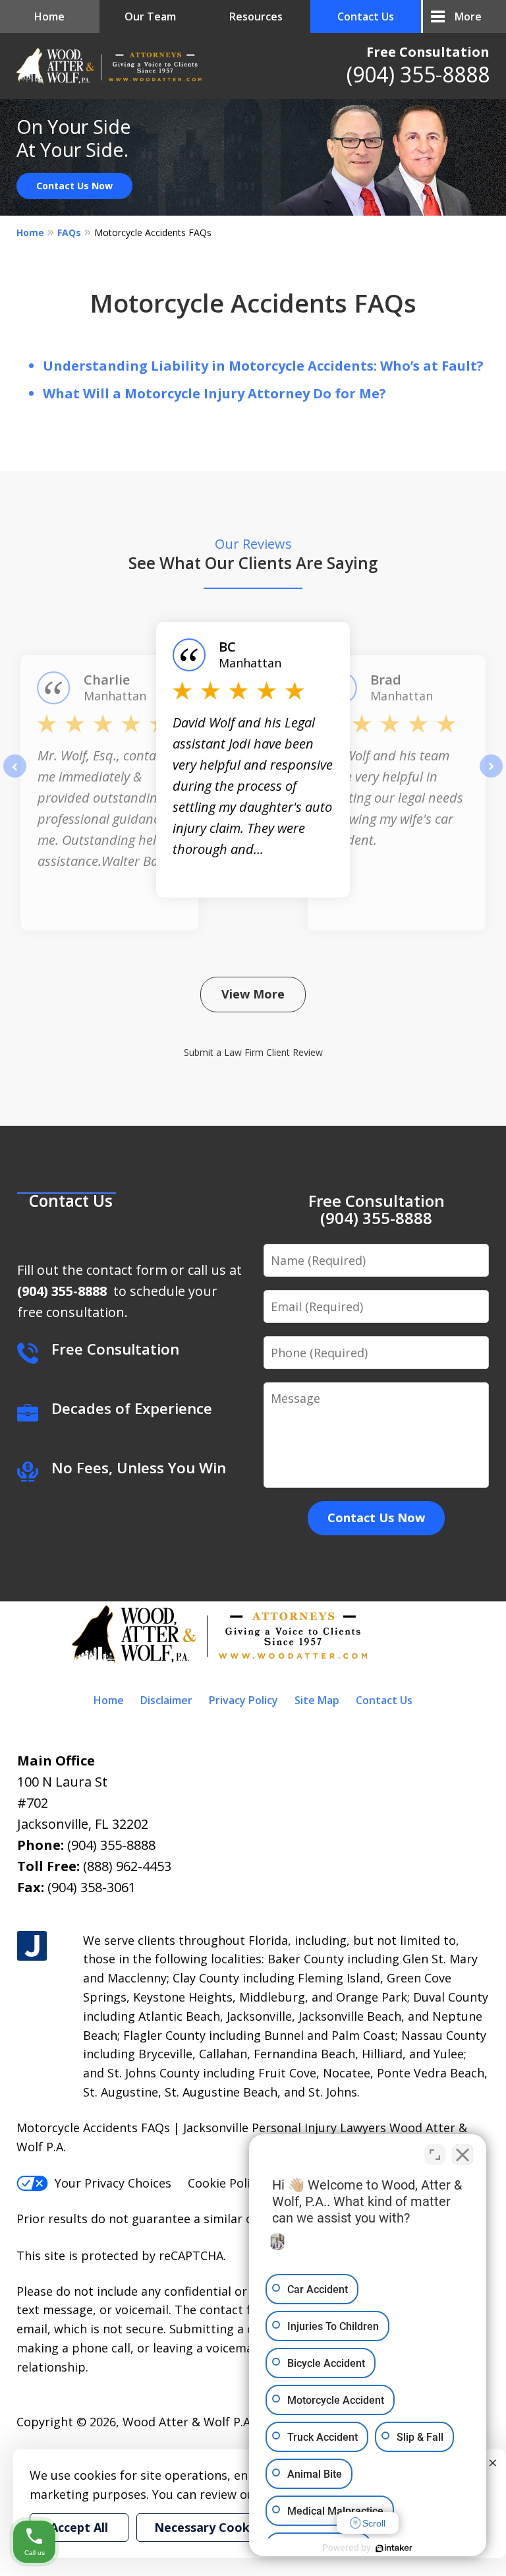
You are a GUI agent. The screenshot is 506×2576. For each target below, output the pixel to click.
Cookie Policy (225, 2183)
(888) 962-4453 (127, 1866)
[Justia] (32, 1947)
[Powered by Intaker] (394, 2548)
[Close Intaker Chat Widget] (463, 2155)
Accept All (79, 2527)
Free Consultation (428, 52)
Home (49, 16)
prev (15, 777)
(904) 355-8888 (418, 74)
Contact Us (366, 16)
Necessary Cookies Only (225, 2527)
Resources (256, 16)
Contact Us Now (74, 186)
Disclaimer (166, 1700)
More (468, 16)
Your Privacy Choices (113, 2183)
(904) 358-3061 (92, 1887)
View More (253, 994)
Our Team (150, 16)
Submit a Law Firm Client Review (253, 1052)
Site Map (317, 1700)
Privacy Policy (243, 1700)
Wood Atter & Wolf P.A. (188, 2422)
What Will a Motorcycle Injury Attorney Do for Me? (214, 393)
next (491, 777)
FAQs (69, 232)
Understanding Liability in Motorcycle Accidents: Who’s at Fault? (263, 366)
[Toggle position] (435, 2155)
